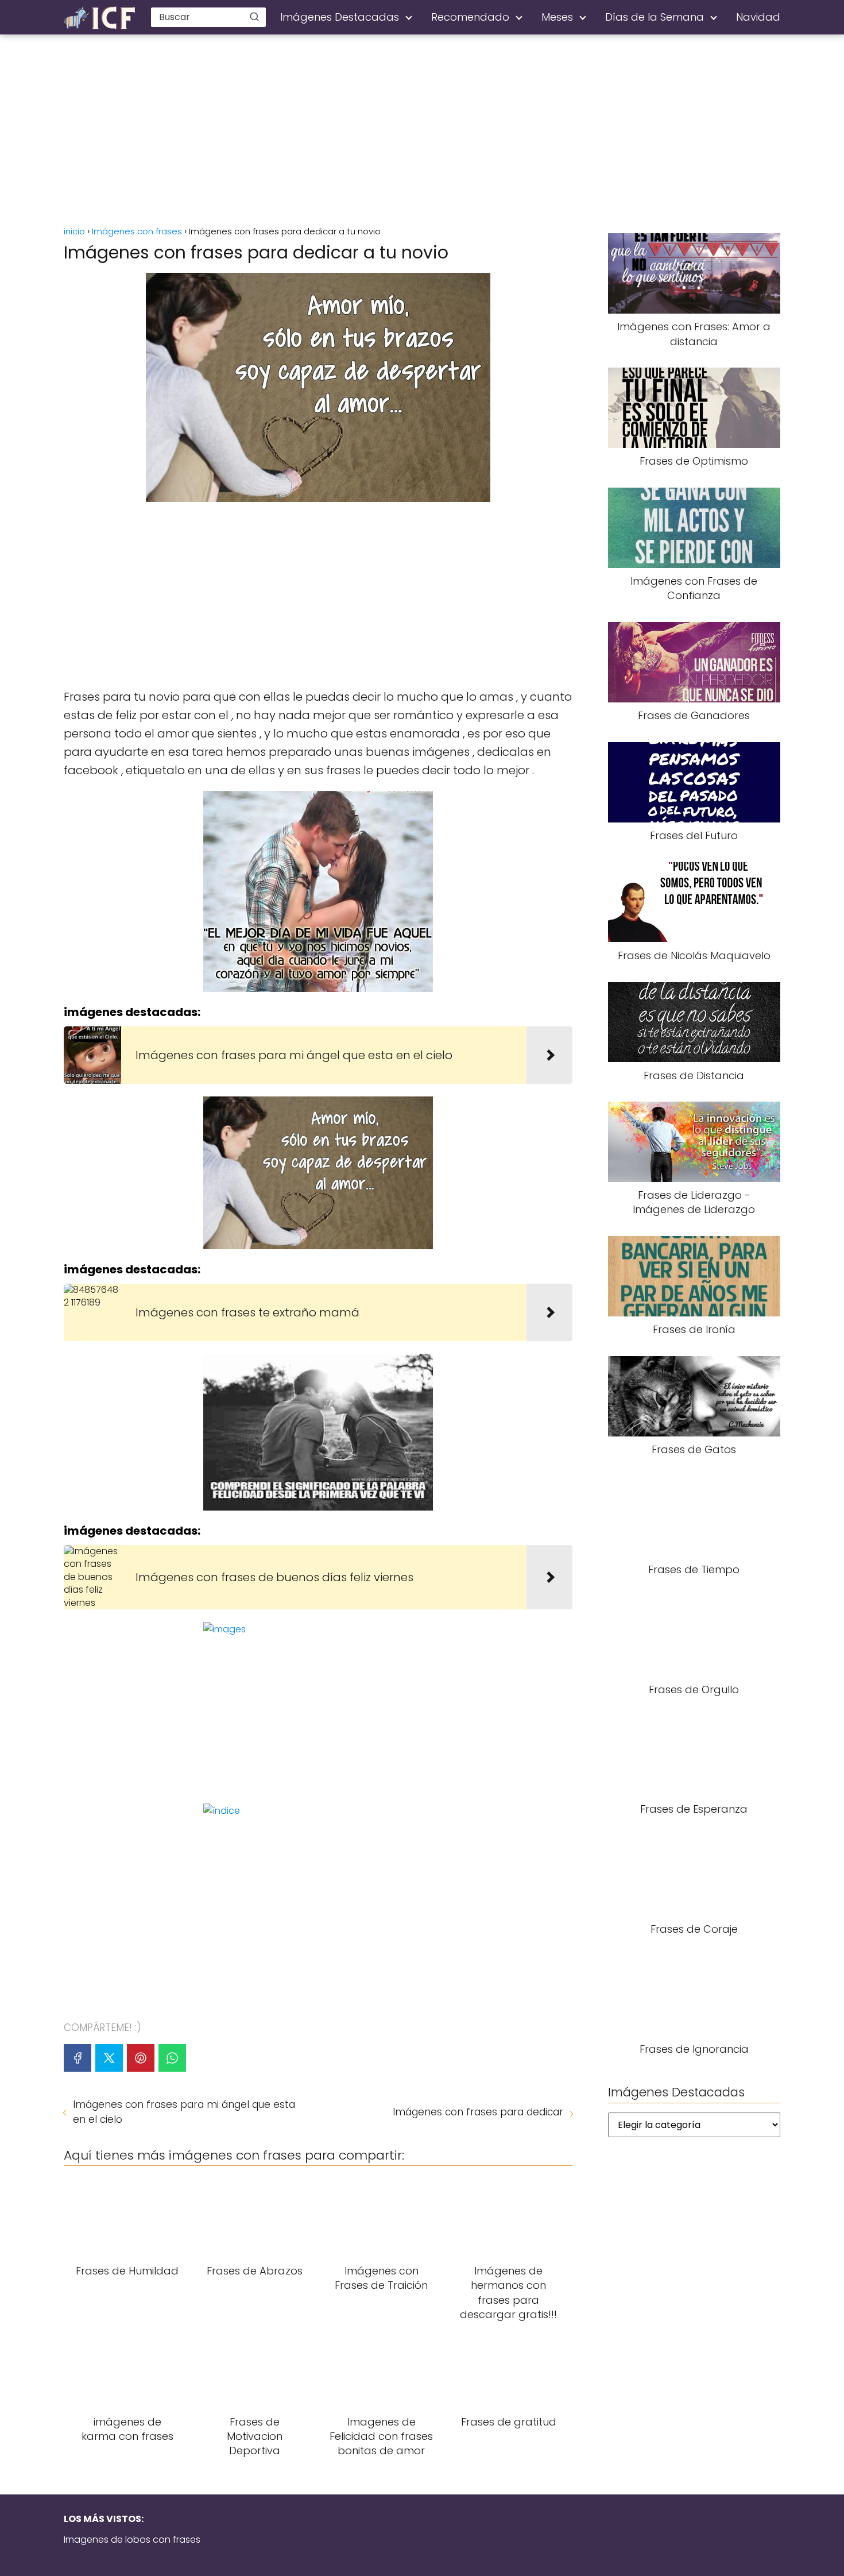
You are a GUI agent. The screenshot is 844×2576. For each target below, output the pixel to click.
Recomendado (470, 17)
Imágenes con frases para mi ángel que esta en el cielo (184, 2112)
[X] (109, 2058)
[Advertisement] (422, 132)
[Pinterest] (141, 2058)
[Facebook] (78, 2058)
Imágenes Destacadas (340, 17)
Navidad (758, 17)
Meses (557, 17)
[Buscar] (254, 17)
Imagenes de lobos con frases (132, 2540)
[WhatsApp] (172, 2058)
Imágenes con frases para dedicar (478, 2112)
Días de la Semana (655, 17)
